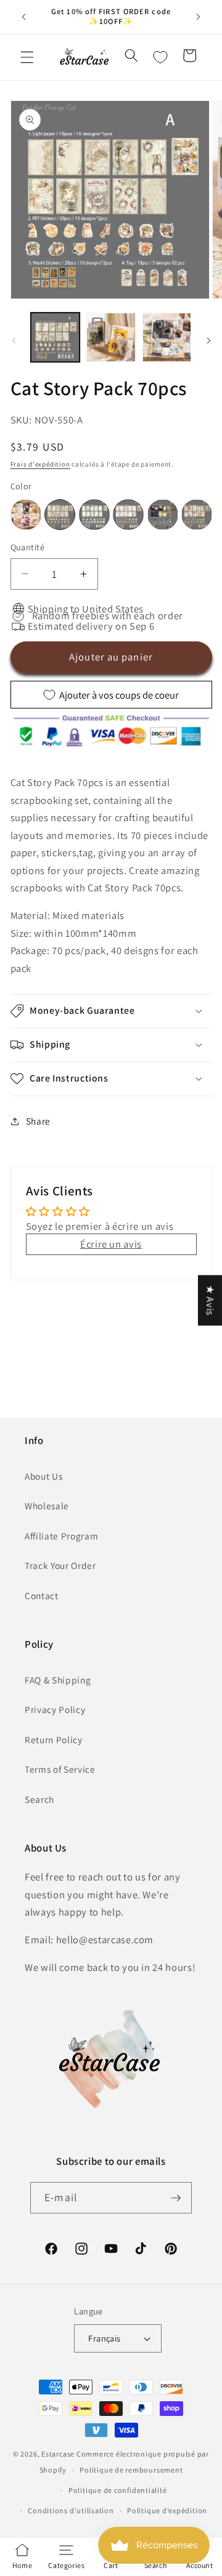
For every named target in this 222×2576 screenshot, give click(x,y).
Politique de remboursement (131, 2470)
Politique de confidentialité (118, 2490)
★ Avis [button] (210, 1300)
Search (39, 1799)
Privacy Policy (55, 1709)
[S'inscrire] (176, 2198)
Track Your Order (60, 1565)
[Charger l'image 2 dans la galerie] (111, 337)
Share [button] (38, 1121)
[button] (27, 57)
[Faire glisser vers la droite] (208, 340)
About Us (43, 1476)
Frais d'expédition (40, 464)
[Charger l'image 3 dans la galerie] (167, 337)
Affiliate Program (61, 1536)
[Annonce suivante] (199, 17)
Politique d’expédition (167, 2510)
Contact (42, 1595)
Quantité (28, 547)
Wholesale (47, 1506)
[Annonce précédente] (24, 17)
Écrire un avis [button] (111, 1244)
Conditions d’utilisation (71, 2510)
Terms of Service (60, 1769)
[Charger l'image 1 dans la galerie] (55, 337)
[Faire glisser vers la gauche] (14, 340)
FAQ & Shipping (58, 1680)
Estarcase (58, 2454)
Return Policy (54, 1739)
